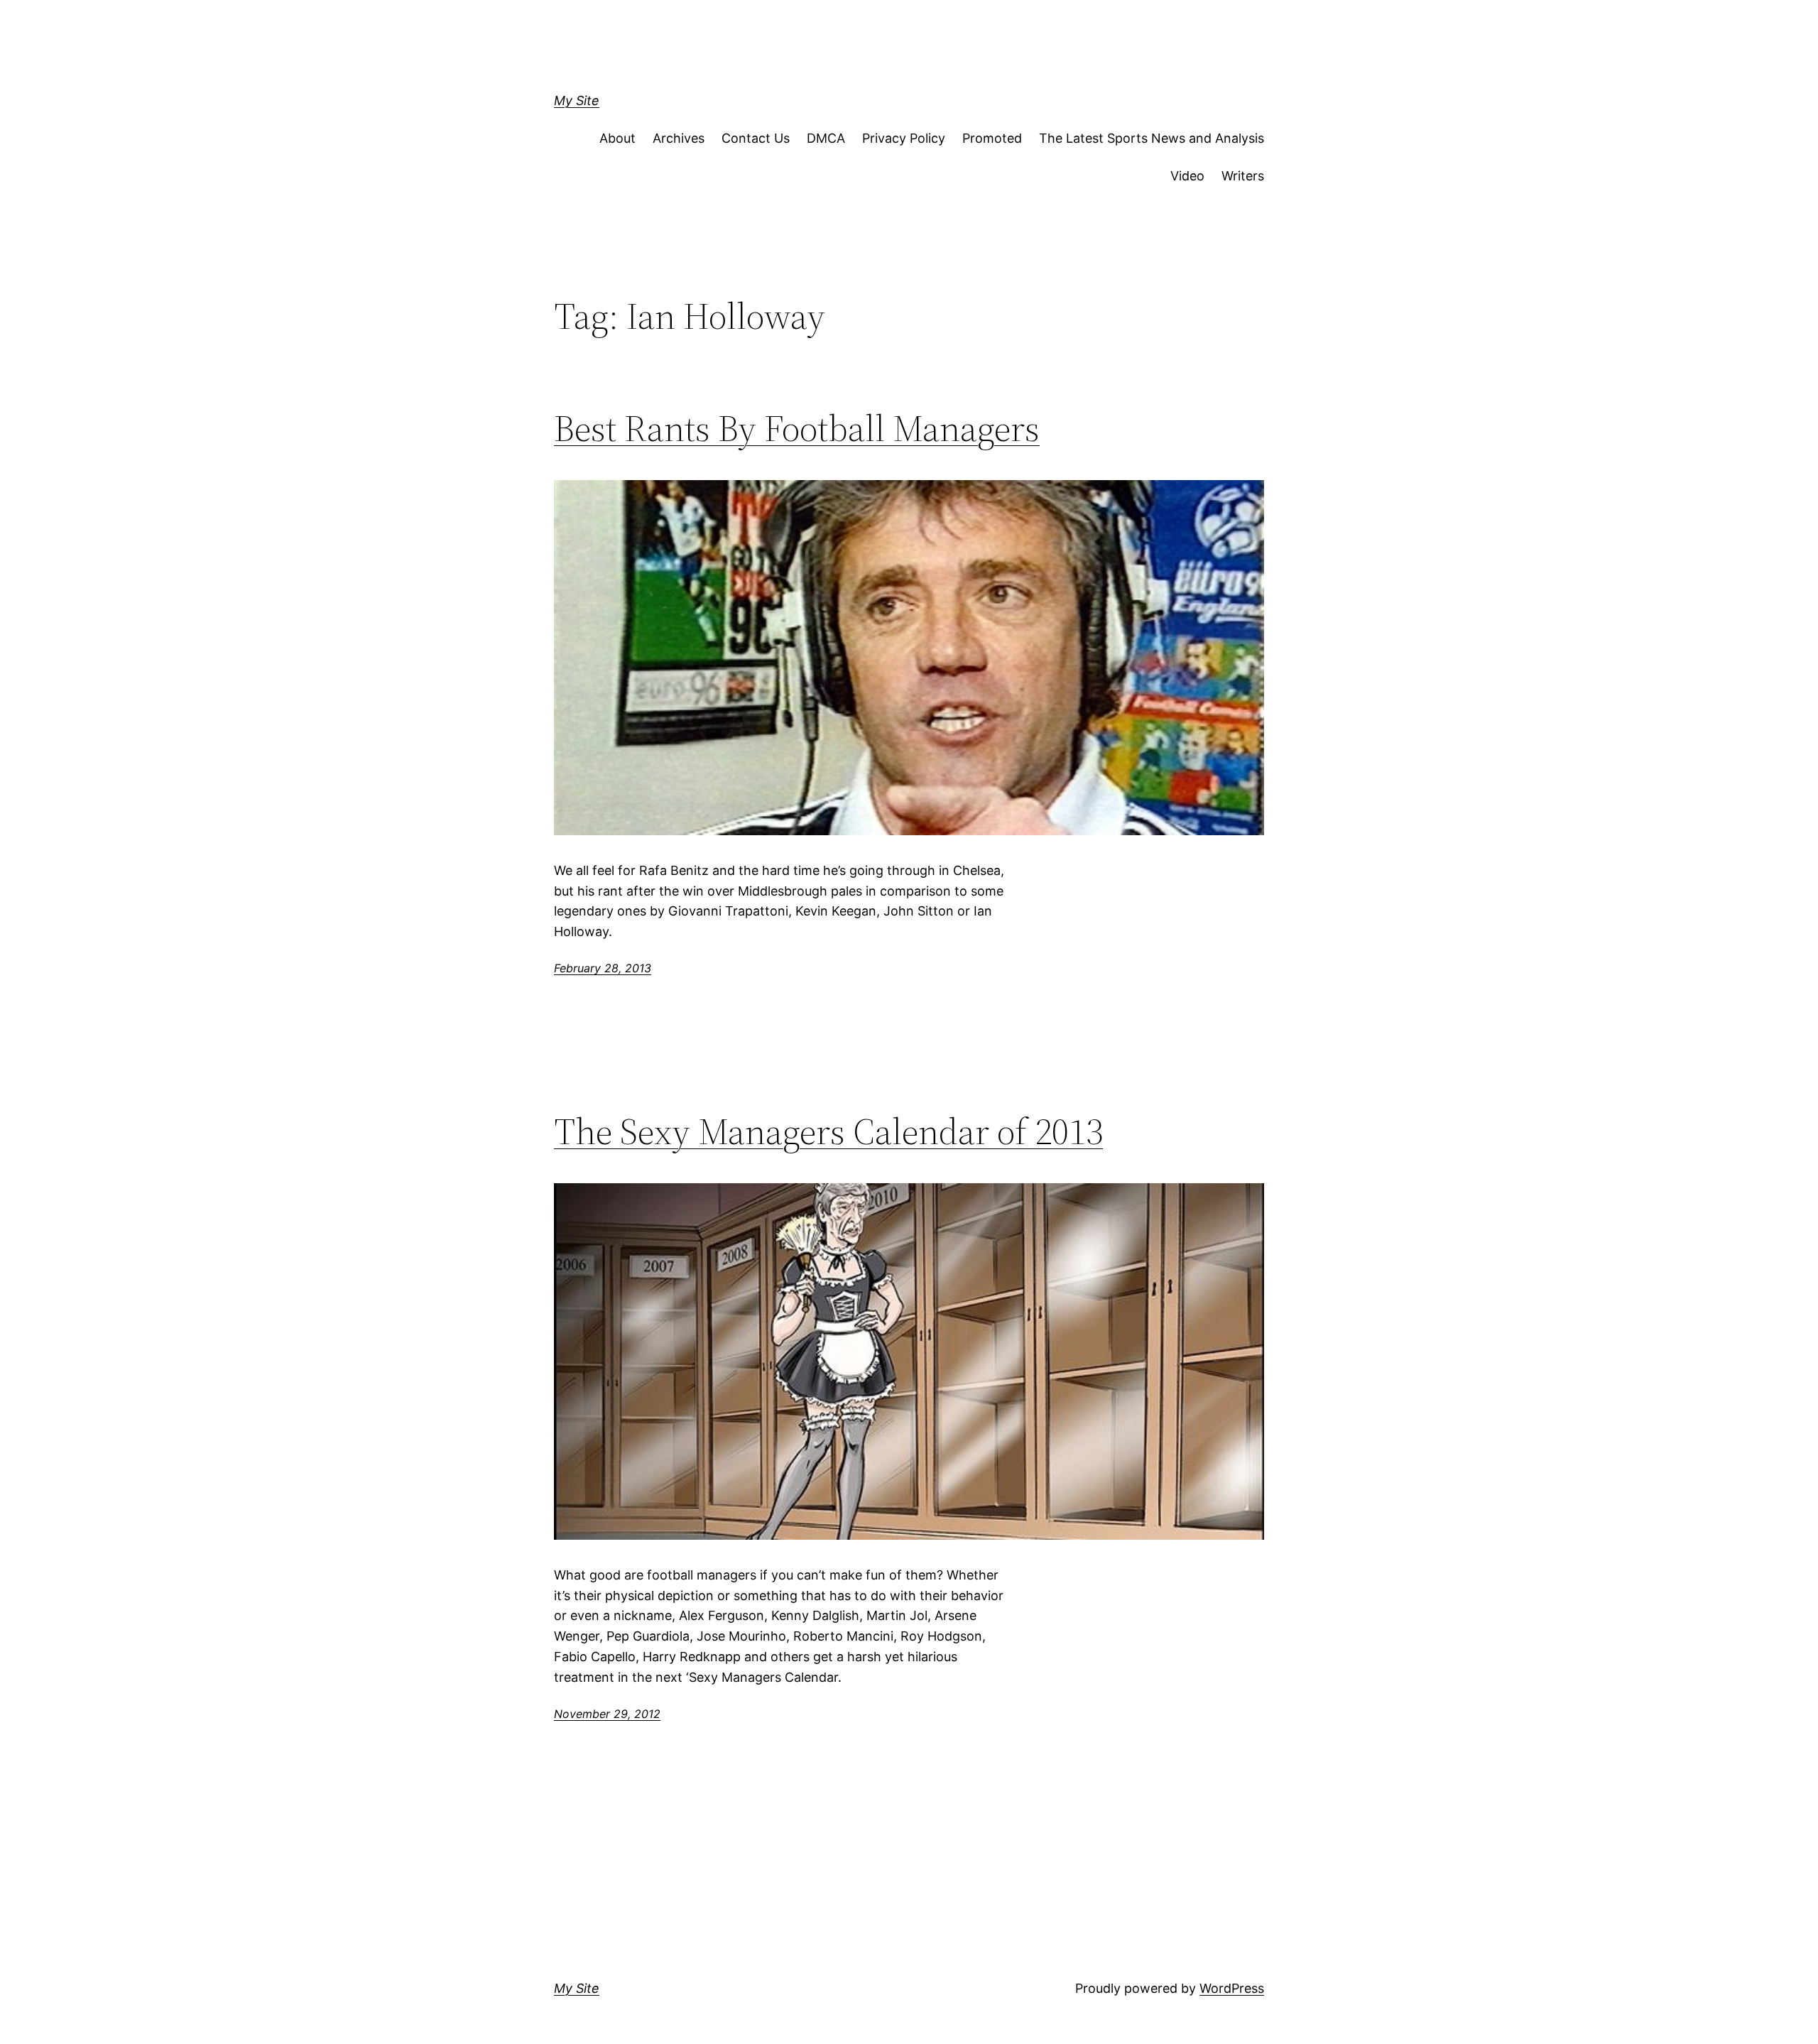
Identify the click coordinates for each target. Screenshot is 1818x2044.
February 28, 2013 (603, 968)
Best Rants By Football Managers (797, 428)
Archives (679, 138)
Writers (1243, 176)
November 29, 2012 (607, 1714)
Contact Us (756, 138)
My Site (577, 100)
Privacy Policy (904, 138)
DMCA (826, 138)
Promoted (992, 138)
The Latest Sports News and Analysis (1152, 138)
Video (1187, 176)
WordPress (1232, 1988)
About (617, 138)
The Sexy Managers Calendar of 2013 (828, 1131)
